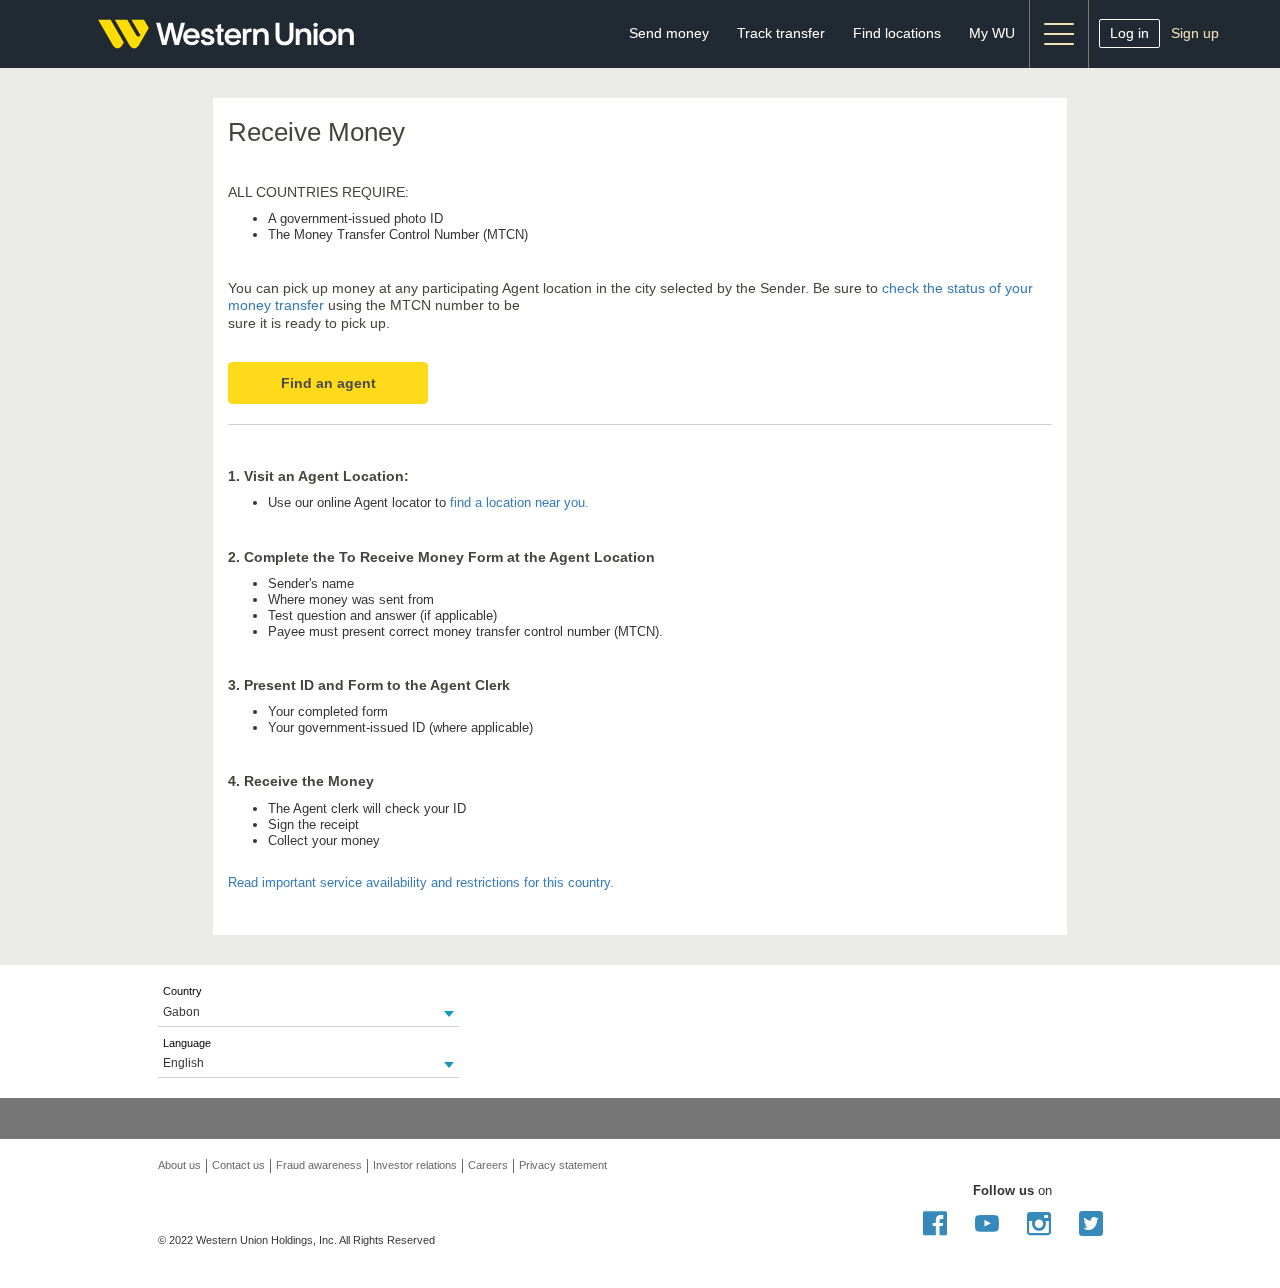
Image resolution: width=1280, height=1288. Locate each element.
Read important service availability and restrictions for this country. (421, 882)
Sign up (1195, 33)
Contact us (238, 1165)
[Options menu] (1059, 34)
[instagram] (1039, 1229)
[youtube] (987, 1229)
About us (179, 1165)
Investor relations (415, 1165)
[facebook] (935, 1229)
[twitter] (1091, 1229)
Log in (1129, 33)
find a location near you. (519, 502)
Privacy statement (563, 1165)
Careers (488, 1165)
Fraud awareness (319, 1165)
